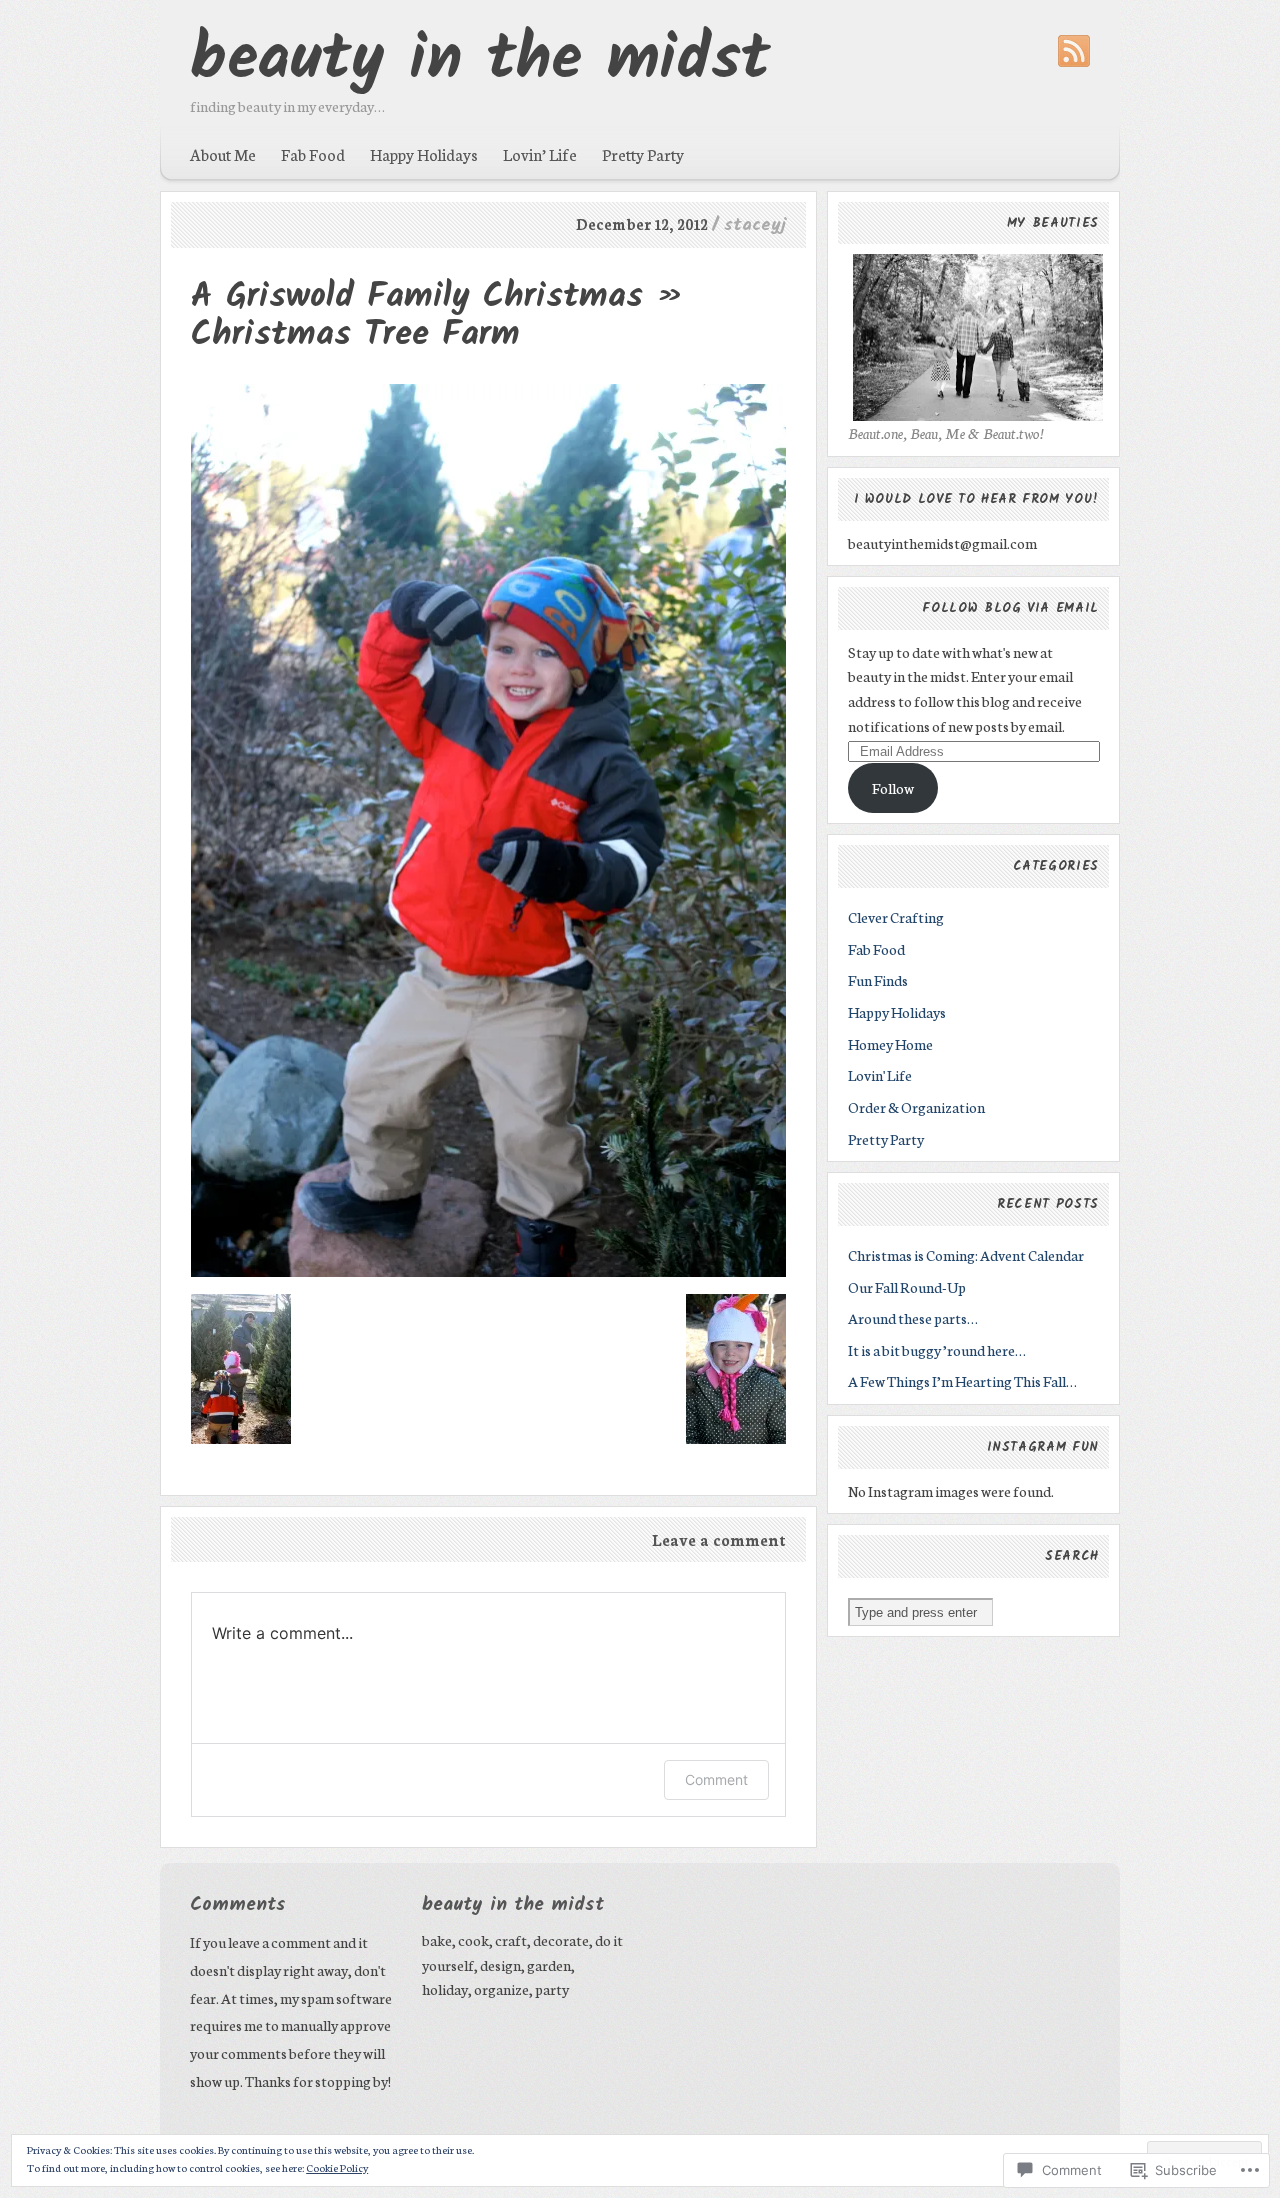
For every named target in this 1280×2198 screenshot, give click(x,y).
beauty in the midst (480, 61)
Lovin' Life (880, 1074)
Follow (893, 787)
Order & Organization (916, 1106)
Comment (716, 1779)
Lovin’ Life (540, 154)
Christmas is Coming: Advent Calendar (966, 1254)
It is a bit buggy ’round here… (937, 1349)
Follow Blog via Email (1010, 608)
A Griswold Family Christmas (417, 296)
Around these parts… (913, 1317)
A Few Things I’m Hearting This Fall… (962, 1380)
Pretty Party (643, 154)
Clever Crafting (896, 916)
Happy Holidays (424, 154)
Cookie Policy (337, 2167)
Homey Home (890, 1043)
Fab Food (313, 154)
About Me (223, 154)
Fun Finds (878, 979)
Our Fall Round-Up (907, 1286)
